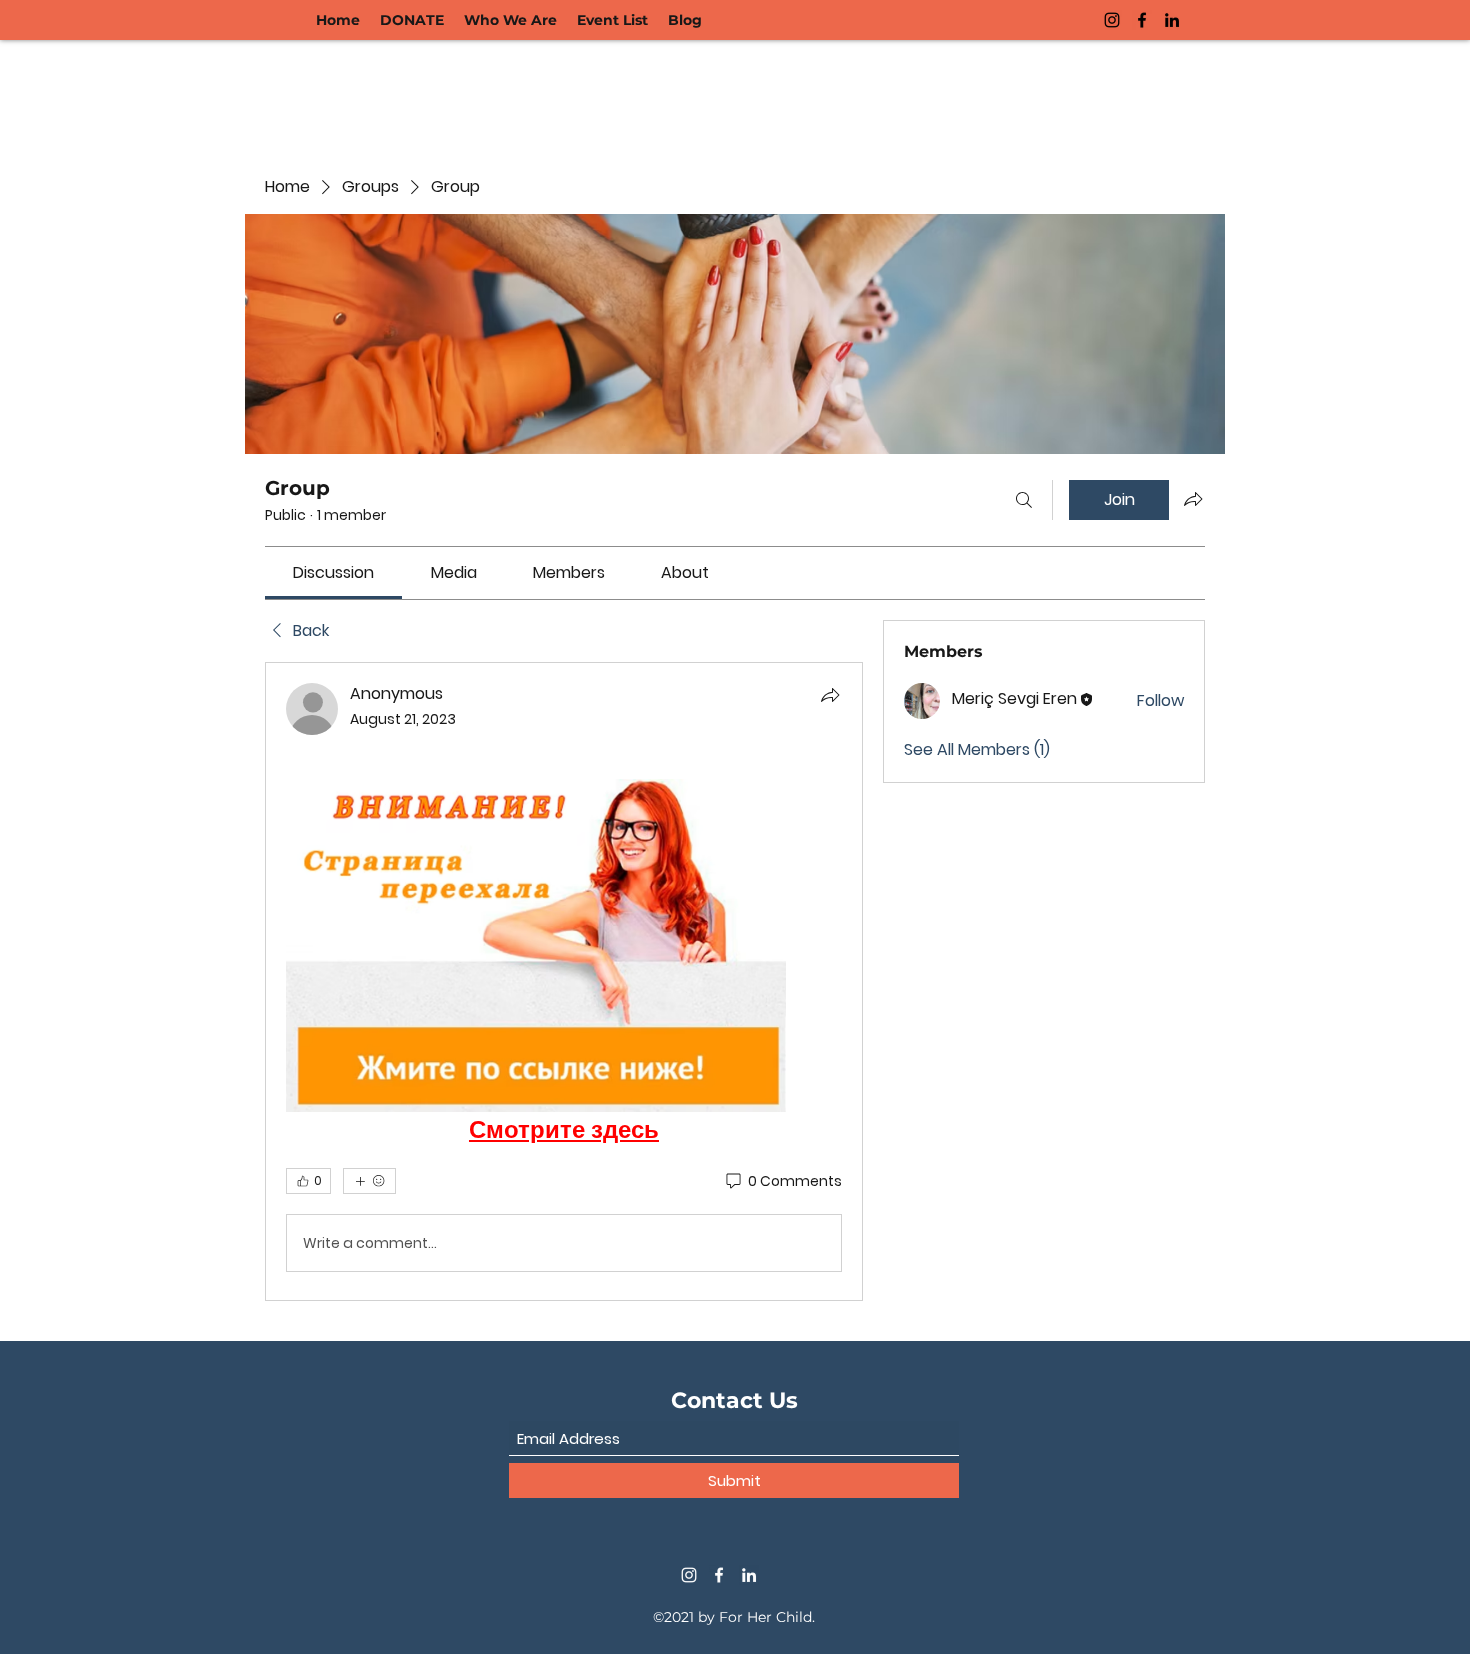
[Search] (1024, 500)
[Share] (830, 695)
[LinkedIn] (1172, 20)
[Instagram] (1112, 20)
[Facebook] (1142, 20)
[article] (564, 981)
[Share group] (1193, 499)
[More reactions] (369, 1181)
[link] (333, 572)
